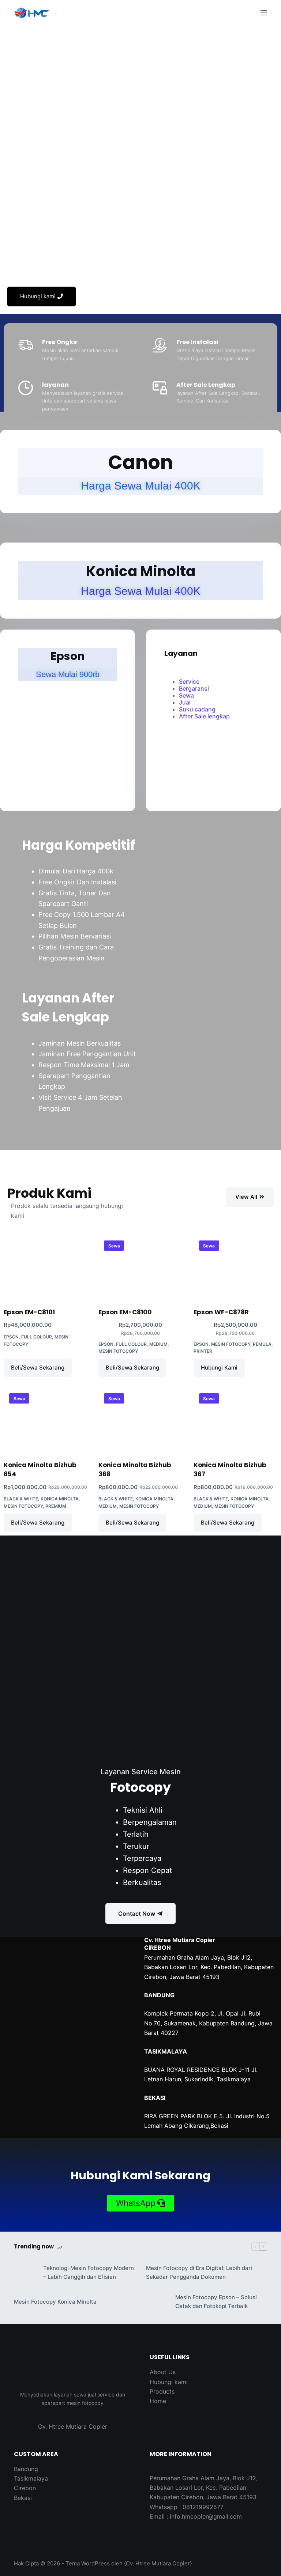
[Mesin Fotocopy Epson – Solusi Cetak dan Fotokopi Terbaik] (157, 2302)
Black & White (21, 1499)
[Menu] (264, 13)
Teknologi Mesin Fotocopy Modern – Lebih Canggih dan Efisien (89, 2273)
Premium (56, 1506)
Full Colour (37, 1337)
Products (162, 2391)
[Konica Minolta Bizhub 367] (235, 1419)
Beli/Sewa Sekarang (38, 1368)
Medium (158, 1344)
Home (158, 2401)
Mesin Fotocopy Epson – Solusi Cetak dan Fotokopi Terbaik (216, 2302)
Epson (11, 1337)
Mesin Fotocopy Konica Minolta (55, 2302)
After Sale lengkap (204, 716)
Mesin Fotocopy (118, 1351)
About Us (163, 2372)
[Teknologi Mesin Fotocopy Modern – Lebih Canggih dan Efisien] (25, 2273)
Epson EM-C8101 (29, 1312)
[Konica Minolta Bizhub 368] (140, 1419)
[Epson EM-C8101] (46, 1267)
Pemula (262, 1344)
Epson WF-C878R (221, 1312)
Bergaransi (194, 688)
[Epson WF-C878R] (235, 1267)
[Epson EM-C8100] (140, 1267)
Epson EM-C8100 (125, 1312)
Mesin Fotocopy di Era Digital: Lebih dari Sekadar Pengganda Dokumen (199, 2273)
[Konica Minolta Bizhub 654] (46, 1419)
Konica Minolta (60, 1499)
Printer (203, 1351)
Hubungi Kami (219, 1368)
